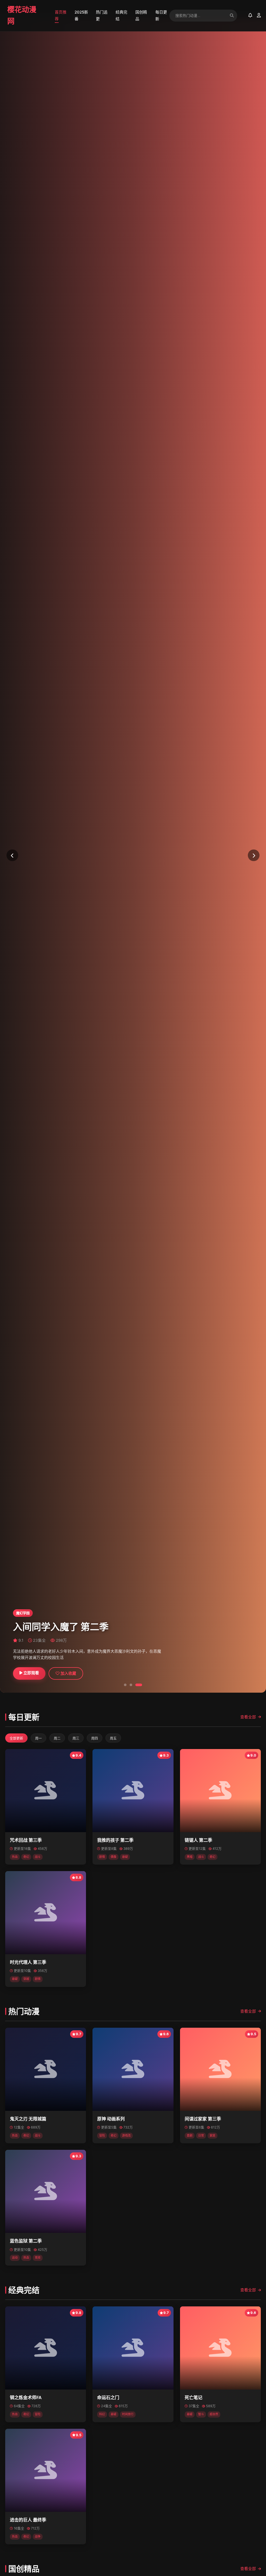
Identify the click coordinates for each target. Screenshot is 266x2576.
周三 (76, 1738)
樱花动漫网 (22, 15)
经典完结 (121, 15)
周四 (95, 1738)
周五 (113, 1738)
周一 (38, 1738)
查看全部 (248, 1717)
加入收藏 (68, 1673)
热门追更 (102, 15)
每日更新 (161, 15)
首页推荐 (61, 15)
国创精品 (141, 15)
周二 (57, 1738)
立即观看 (31, 1673)
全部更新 (16, 1738)
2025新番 (81, 15)
